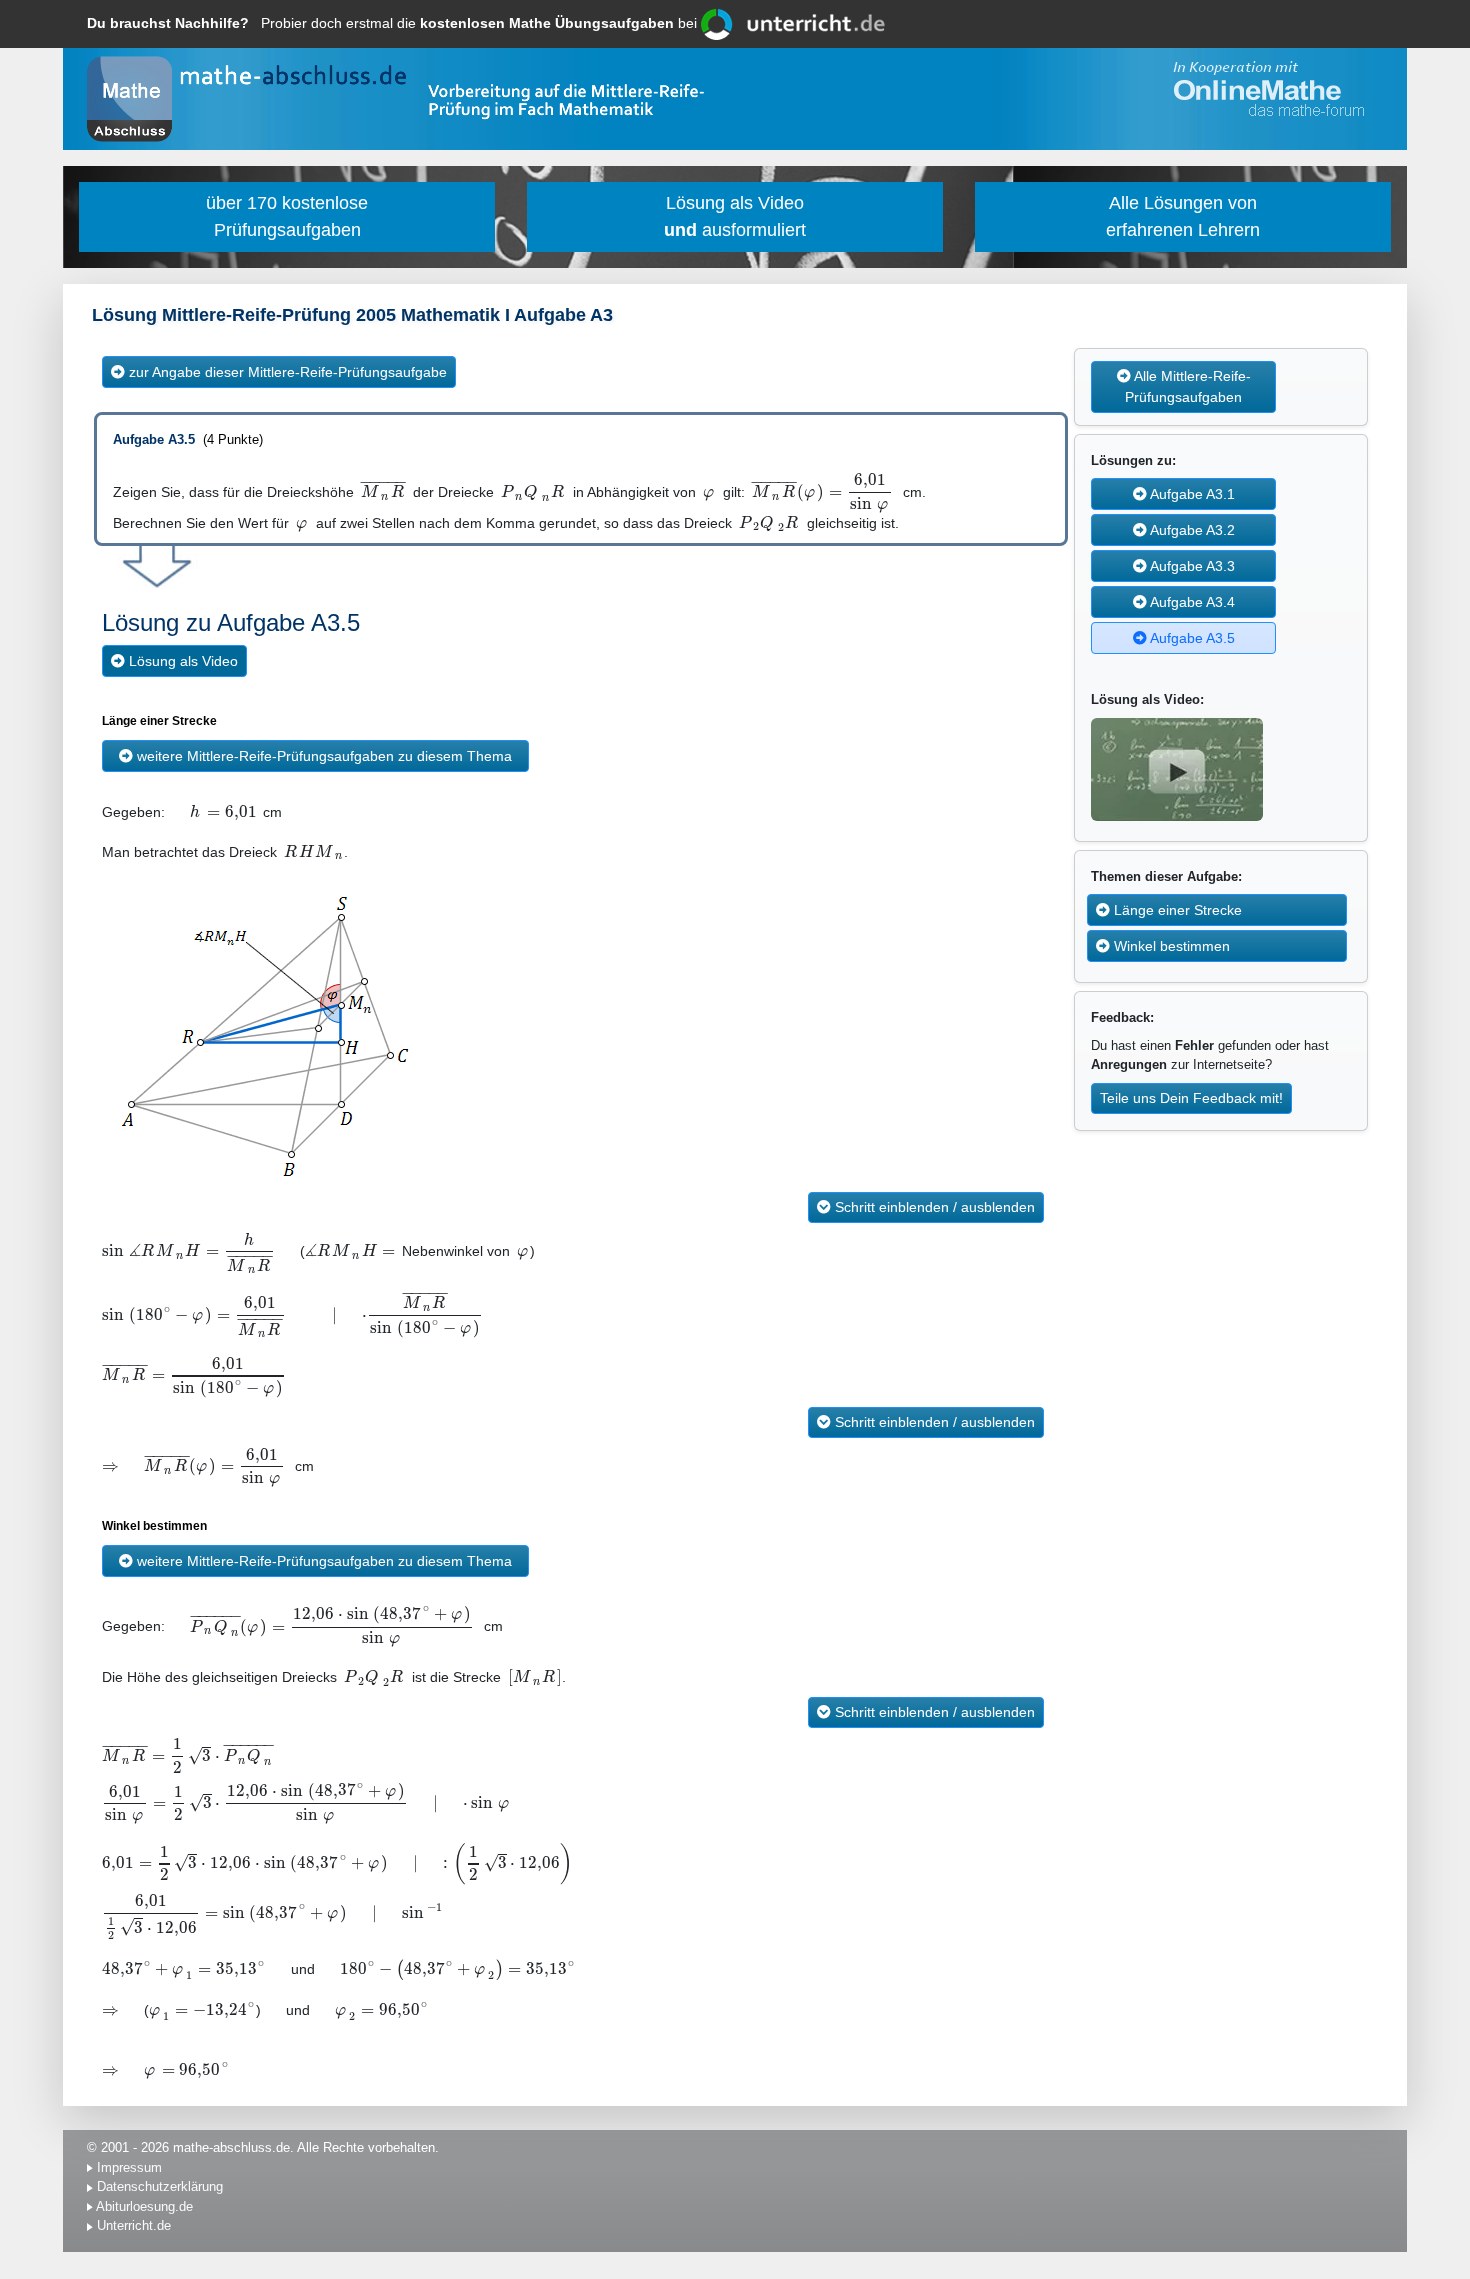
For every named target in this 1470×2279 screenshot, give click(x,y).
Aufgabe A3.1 (1191, 494)
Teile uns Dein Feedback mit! (1191, 1098)
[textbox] (383, 492)
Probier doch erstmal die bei (394, 23)
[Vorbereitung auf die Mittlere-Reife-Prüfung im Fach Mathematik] (566, 104)
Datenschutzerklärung (160, 2186)
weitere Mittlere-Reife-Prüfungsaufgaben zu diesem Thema (322, 756)
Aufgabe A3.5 (1191, 638)
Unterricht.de (134, 2225)
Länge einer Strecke (1176, 910)
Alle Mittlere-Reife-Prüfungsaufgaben (1188, 386)
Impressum (129, 2167)
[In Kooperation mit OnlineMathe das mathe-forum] (1265, 89)
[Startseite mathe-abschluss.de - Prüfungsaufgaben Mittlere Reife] (129, 99)
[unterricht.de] (793, 22)
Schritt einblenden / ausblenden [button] (933, 1207)
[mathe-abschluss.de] (300, 76)
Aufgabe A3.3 (1191, 566)
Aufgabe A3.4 (1191, 602)
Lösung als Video (181, 661)
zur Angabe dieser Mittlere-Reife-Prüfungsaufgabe (286, 372)
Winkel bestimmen (1170, 946)
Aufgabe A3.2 (1191, 530)
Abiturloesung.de (144, 2206)
